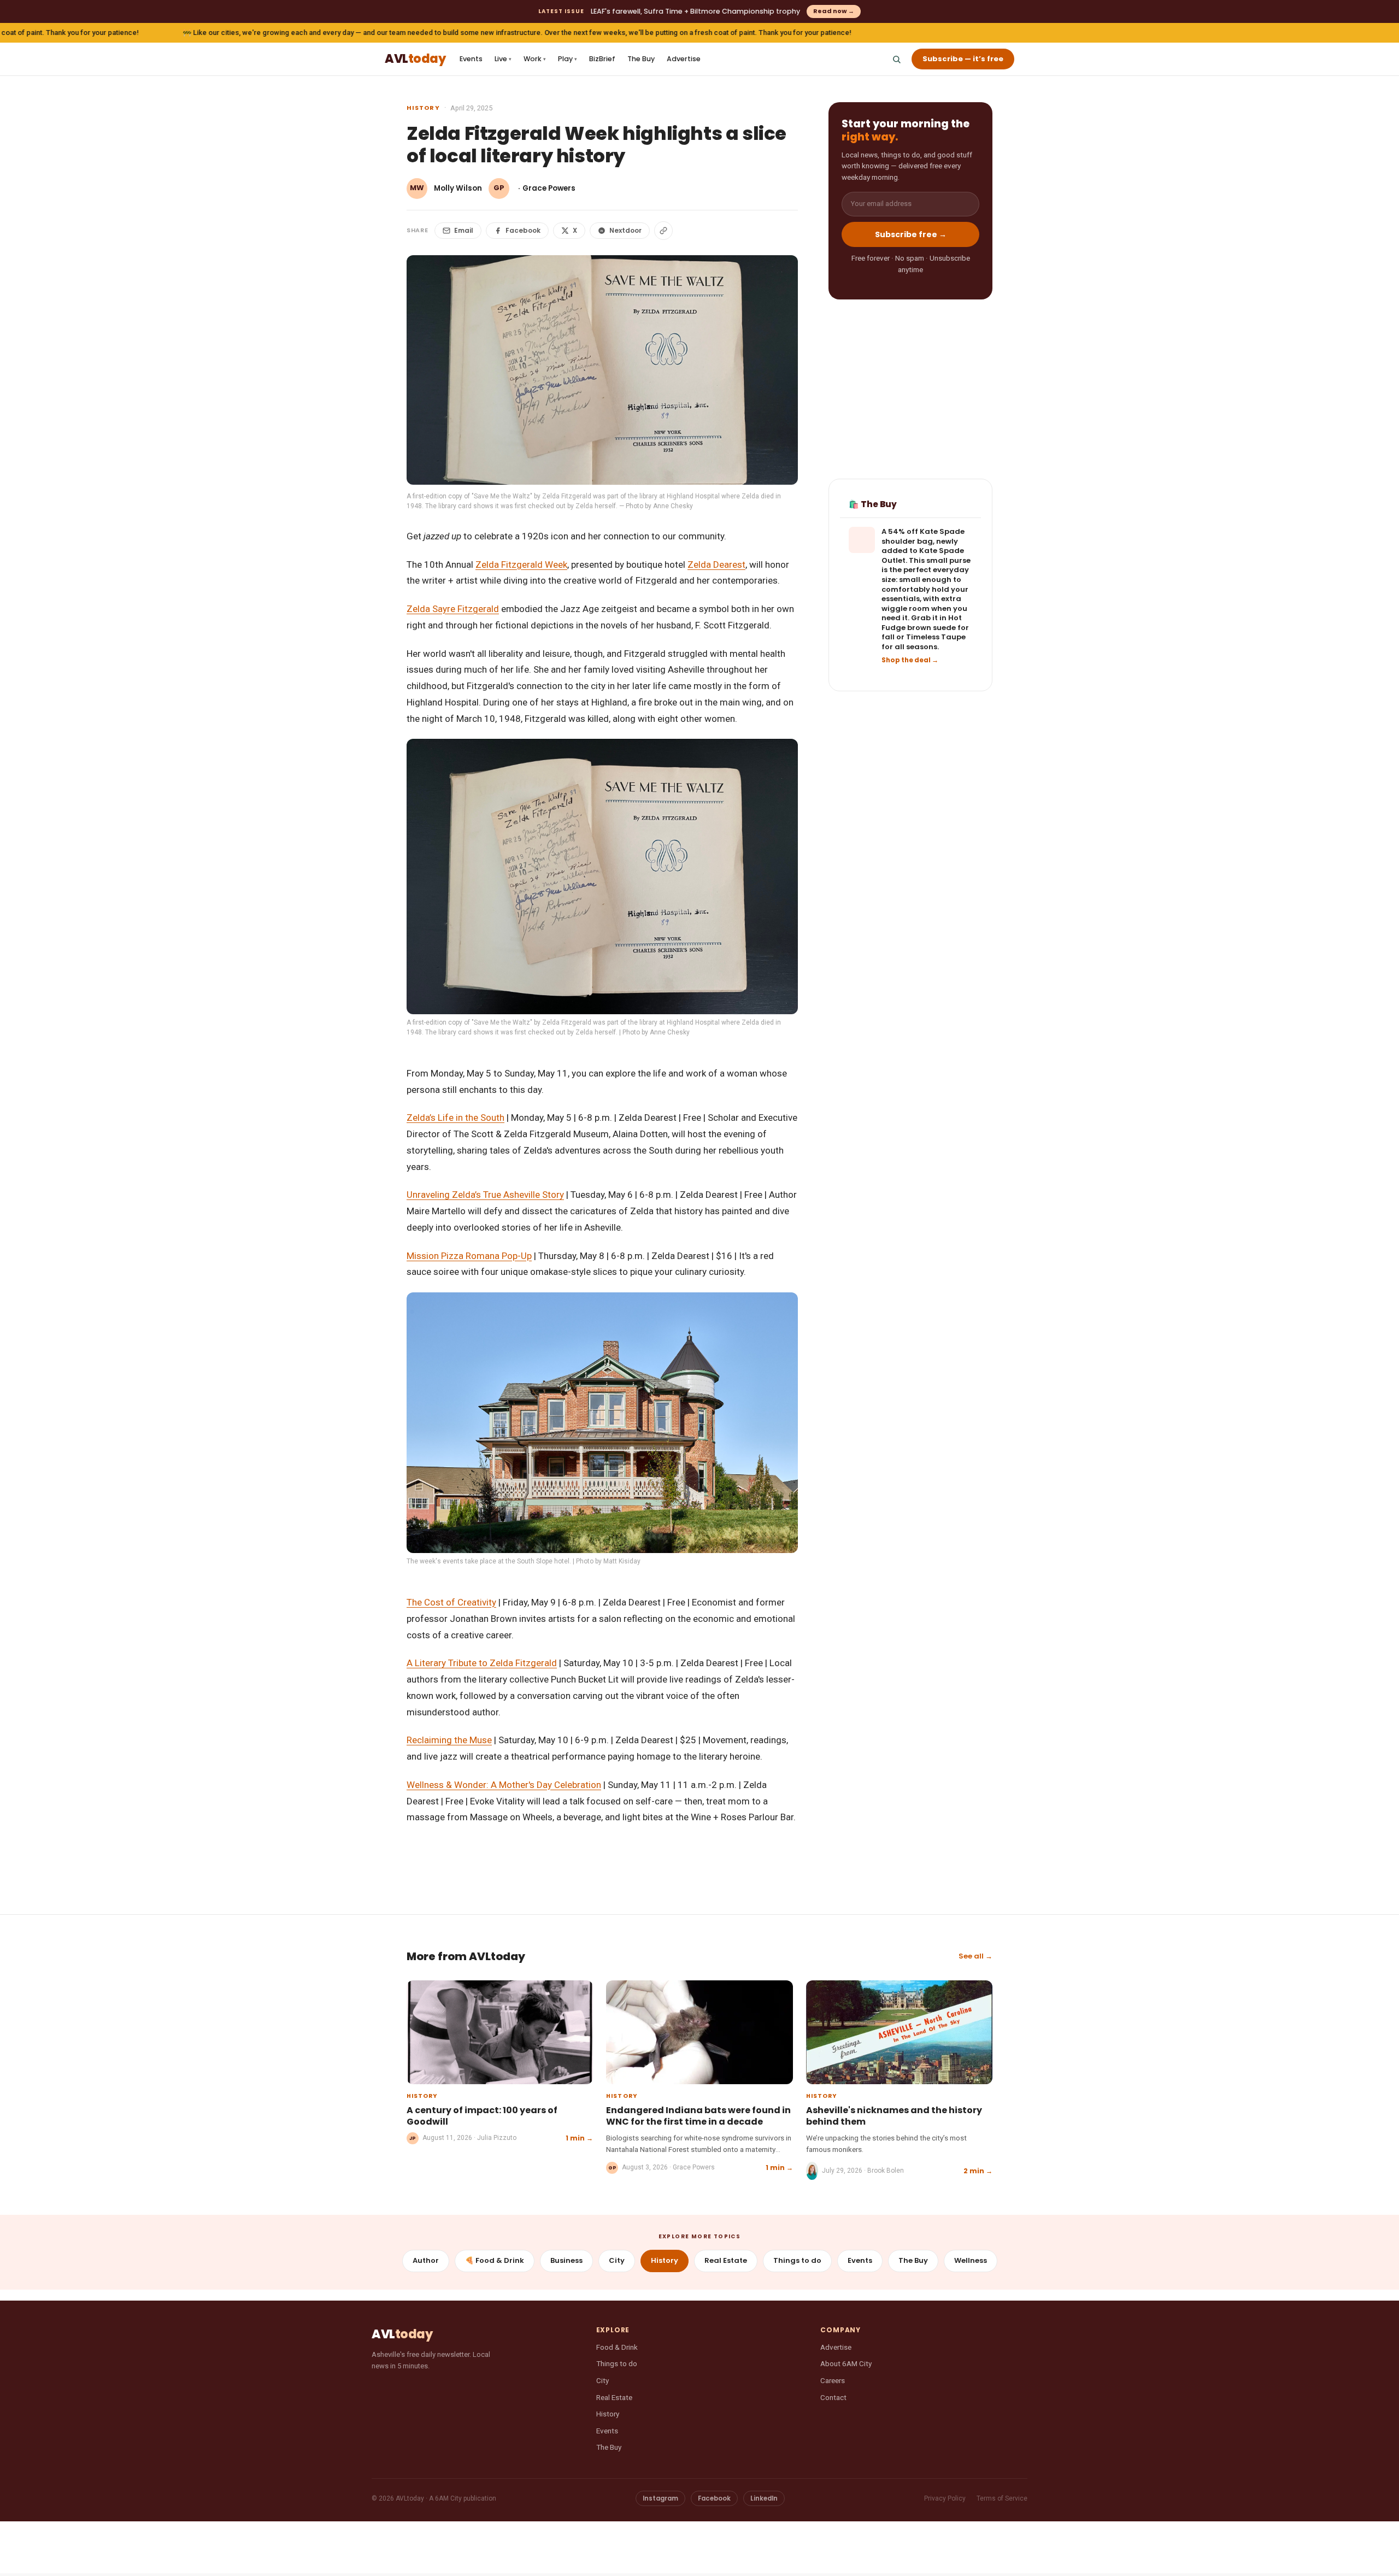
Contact (833, 2397)
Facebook (523, 230)
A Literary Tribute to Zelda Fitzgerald (482, 1663)
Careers (833, 2380)
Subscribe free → (911, 234)
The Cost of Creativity (451, 1602)
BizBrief (602, 59)
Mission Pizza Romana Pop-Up (469, 1256)
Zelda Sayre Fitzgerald (453, 609)
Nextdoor (625, 230)
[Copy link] (663, 231)
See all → (975, 1956)
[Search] (896, 59)
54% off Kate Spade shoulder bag (923, 537)
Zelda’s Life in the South (455, 1118)
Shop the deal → (910, 661)
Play (568, 59)
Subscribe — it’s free (963, 59)
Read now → (834, 11)
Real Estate (726, 2260)
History (423, 108)
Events (471, 59)
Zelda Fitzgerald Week (521, 564)
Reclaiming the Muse (449, 1740)
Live (503, 59)
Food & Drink (617, 2347)
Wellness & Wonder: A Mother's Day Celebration (504, 1785)
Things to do (797, 2260)
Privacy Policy (945, 2498)
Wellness (971, 2260)
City (617, 2260)
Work (535, 59)
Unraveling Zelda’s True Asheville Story (485, 1195)
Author (426, 2260)
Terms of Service (1002, 2498)
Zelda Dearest (716, 564)
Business (566, 2260)
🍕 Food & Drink (495, 2260)
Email (464, 230)
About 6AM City (846, 2363)
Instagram (660, 2498)
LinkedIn (764, 2498)
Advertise (684, 59)
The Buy (641, 59)
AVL (415, 59)
